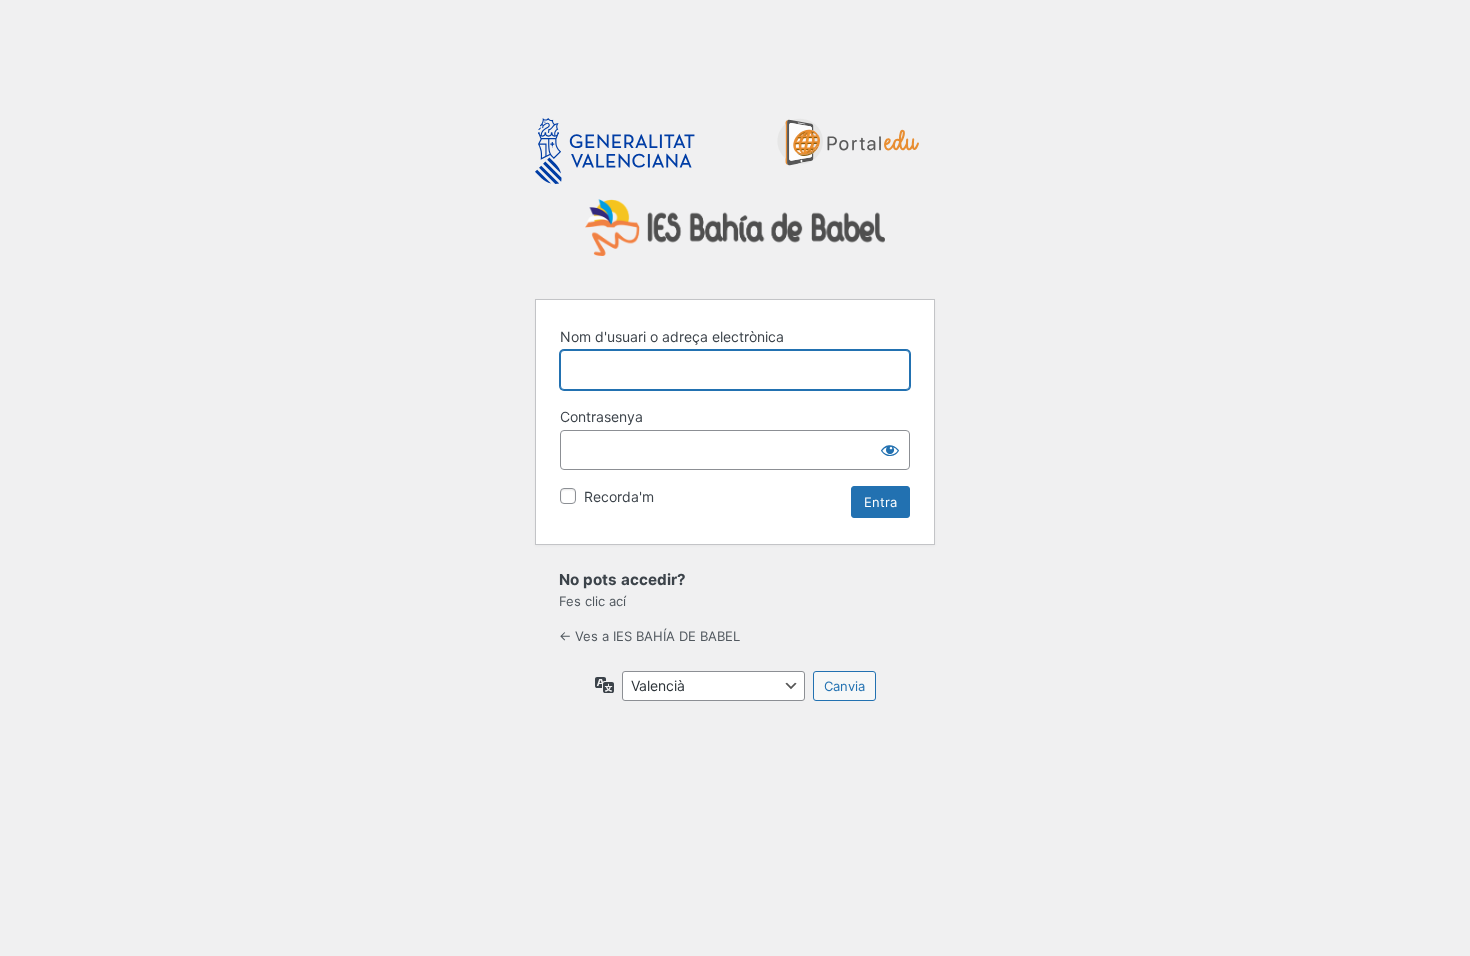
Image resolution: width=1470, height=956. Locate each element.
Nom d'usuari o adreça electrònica (672, 336)
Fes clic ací (592, 601)
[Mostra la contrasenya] (890, 450)
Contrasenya (601, 416)
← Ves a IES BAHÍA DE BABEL (649, 636)
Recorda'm (619, 496)
